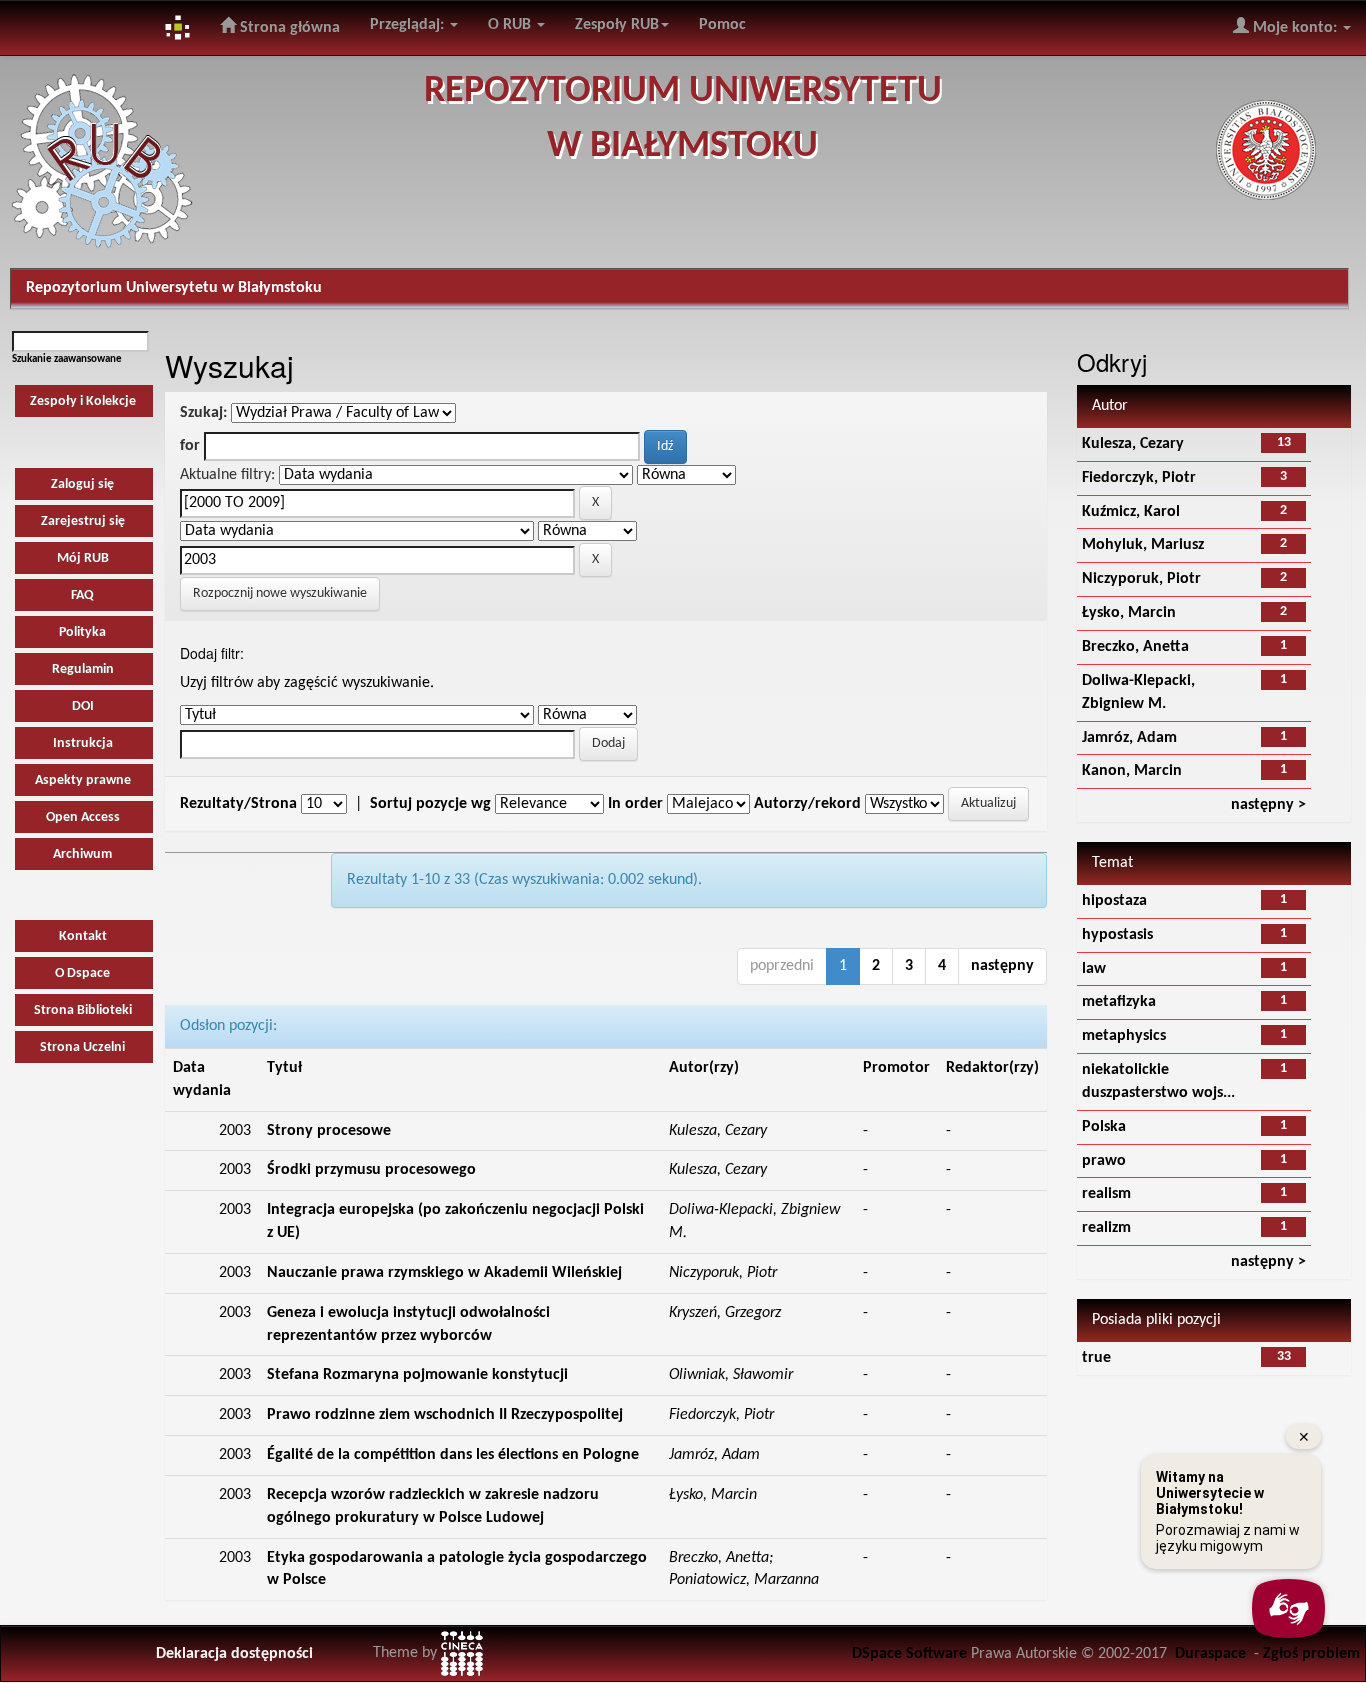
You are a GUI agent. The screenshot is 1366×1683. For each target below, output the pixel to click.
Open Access (83, 817)
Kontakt (83, 936)
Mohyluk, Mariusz (1143, 545)
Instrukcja (83, 743)
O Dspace (82, 973)
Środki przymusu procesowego (371, 1170)
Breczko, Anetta (1135, 647)
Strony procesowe (329, 1131)
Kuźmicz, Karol (1131, 512)
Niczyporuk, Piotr (1141, 579)
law (1094, 969)
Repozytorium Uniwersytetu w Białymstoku (174, 288)
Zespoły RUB (617, 25)
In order (635, 804)
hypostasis (1117, 935)
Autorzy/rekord (807, 804)
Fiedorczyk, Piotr (1139, 478)
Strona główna (288, 28)
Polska (1104, 1127)
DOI (83, 706)
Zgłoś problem (1311, 1654)
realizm (1106, 1228)
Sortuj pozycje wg (430, 804)
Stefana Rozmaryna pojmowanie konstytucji (417, 1375)
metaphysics (1124, 1036)
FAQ (82, 595)
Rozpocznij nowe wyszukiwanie (280, 593)
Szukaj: (203, 413)
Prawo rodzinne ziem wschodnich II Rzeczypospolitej (445, 1415)
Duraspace (1210, 1654)
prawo (1104, 1161)
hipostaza (1114, 901)
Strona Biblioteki (83, 1010)
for (190, 446)
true (1096, 1358)
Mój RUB (83, 558)
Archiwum (82, 854)
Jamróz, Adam (1129, 738)
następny (1002, 966)
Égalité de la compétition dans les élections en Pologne (453, 1455)
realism (1106, 1194)
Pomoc (722, 25)
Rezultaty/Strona (238, 804)
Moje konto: (1295, 28)
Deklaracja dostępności (234, 1654)
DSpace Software (909, 1654)
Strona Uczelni (82, 1047)
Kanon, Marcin (1132, 771)
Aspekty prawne (83, 780)
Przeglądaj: (409, 25)
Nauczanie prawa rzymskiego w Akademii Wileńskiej (444, 1273)
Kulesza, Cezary (1133, 444)
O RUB (511, 25)
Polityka (82, 632)
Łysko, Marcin (1129, 613)
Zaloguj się (82, 484)
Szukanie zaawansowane (67, 359)
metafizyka (1119, 1002)
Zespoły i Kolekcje (83, 401)
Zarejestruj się (83, 521)
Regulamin (83, 669)
